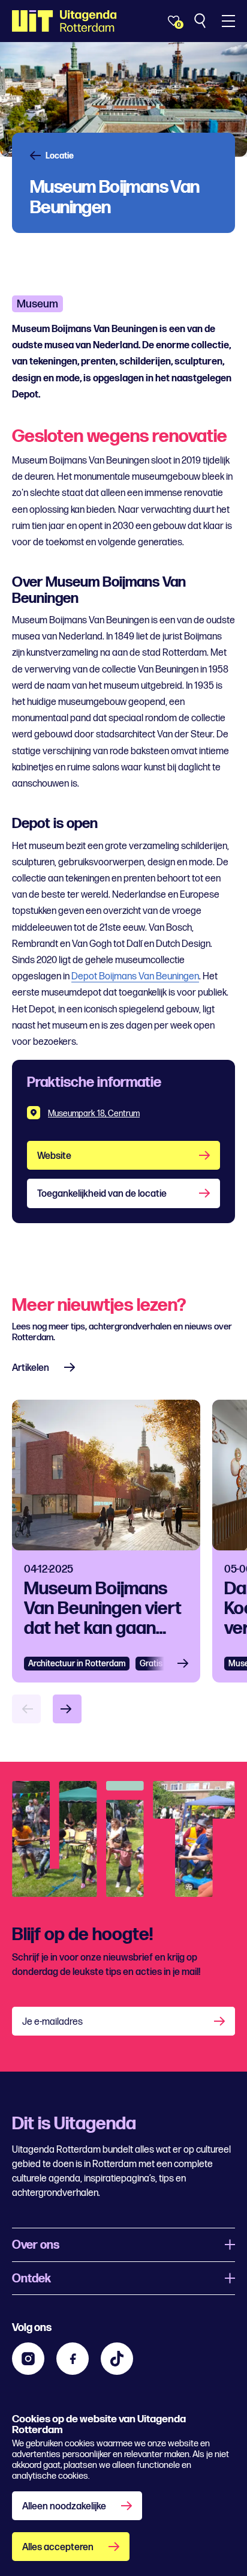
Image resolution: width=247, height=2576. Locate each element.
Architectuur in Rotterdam (77, 1664)
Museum (37, 304)
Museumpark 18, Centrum (94, 1114)
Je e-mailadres (52, 2022)
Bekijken (186, 1664)
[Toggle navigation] (228, 21)
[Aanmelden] (221, 2021)
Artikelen (31, 1368)
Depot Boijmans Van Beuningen (135, 977)
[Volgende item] (67, 1709)
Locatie (60, 156)
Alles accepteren (58, 2547)
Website (54, 1156)
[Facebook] (73, 2359)
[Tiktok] (117, 2359)
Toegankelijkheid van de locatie (102, 1194)
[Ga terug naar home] (64, 21)
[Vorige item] (26, 1709)
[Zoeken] (201, 21)
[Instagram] (28, 2359)
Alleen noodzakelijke (64, 2507)
